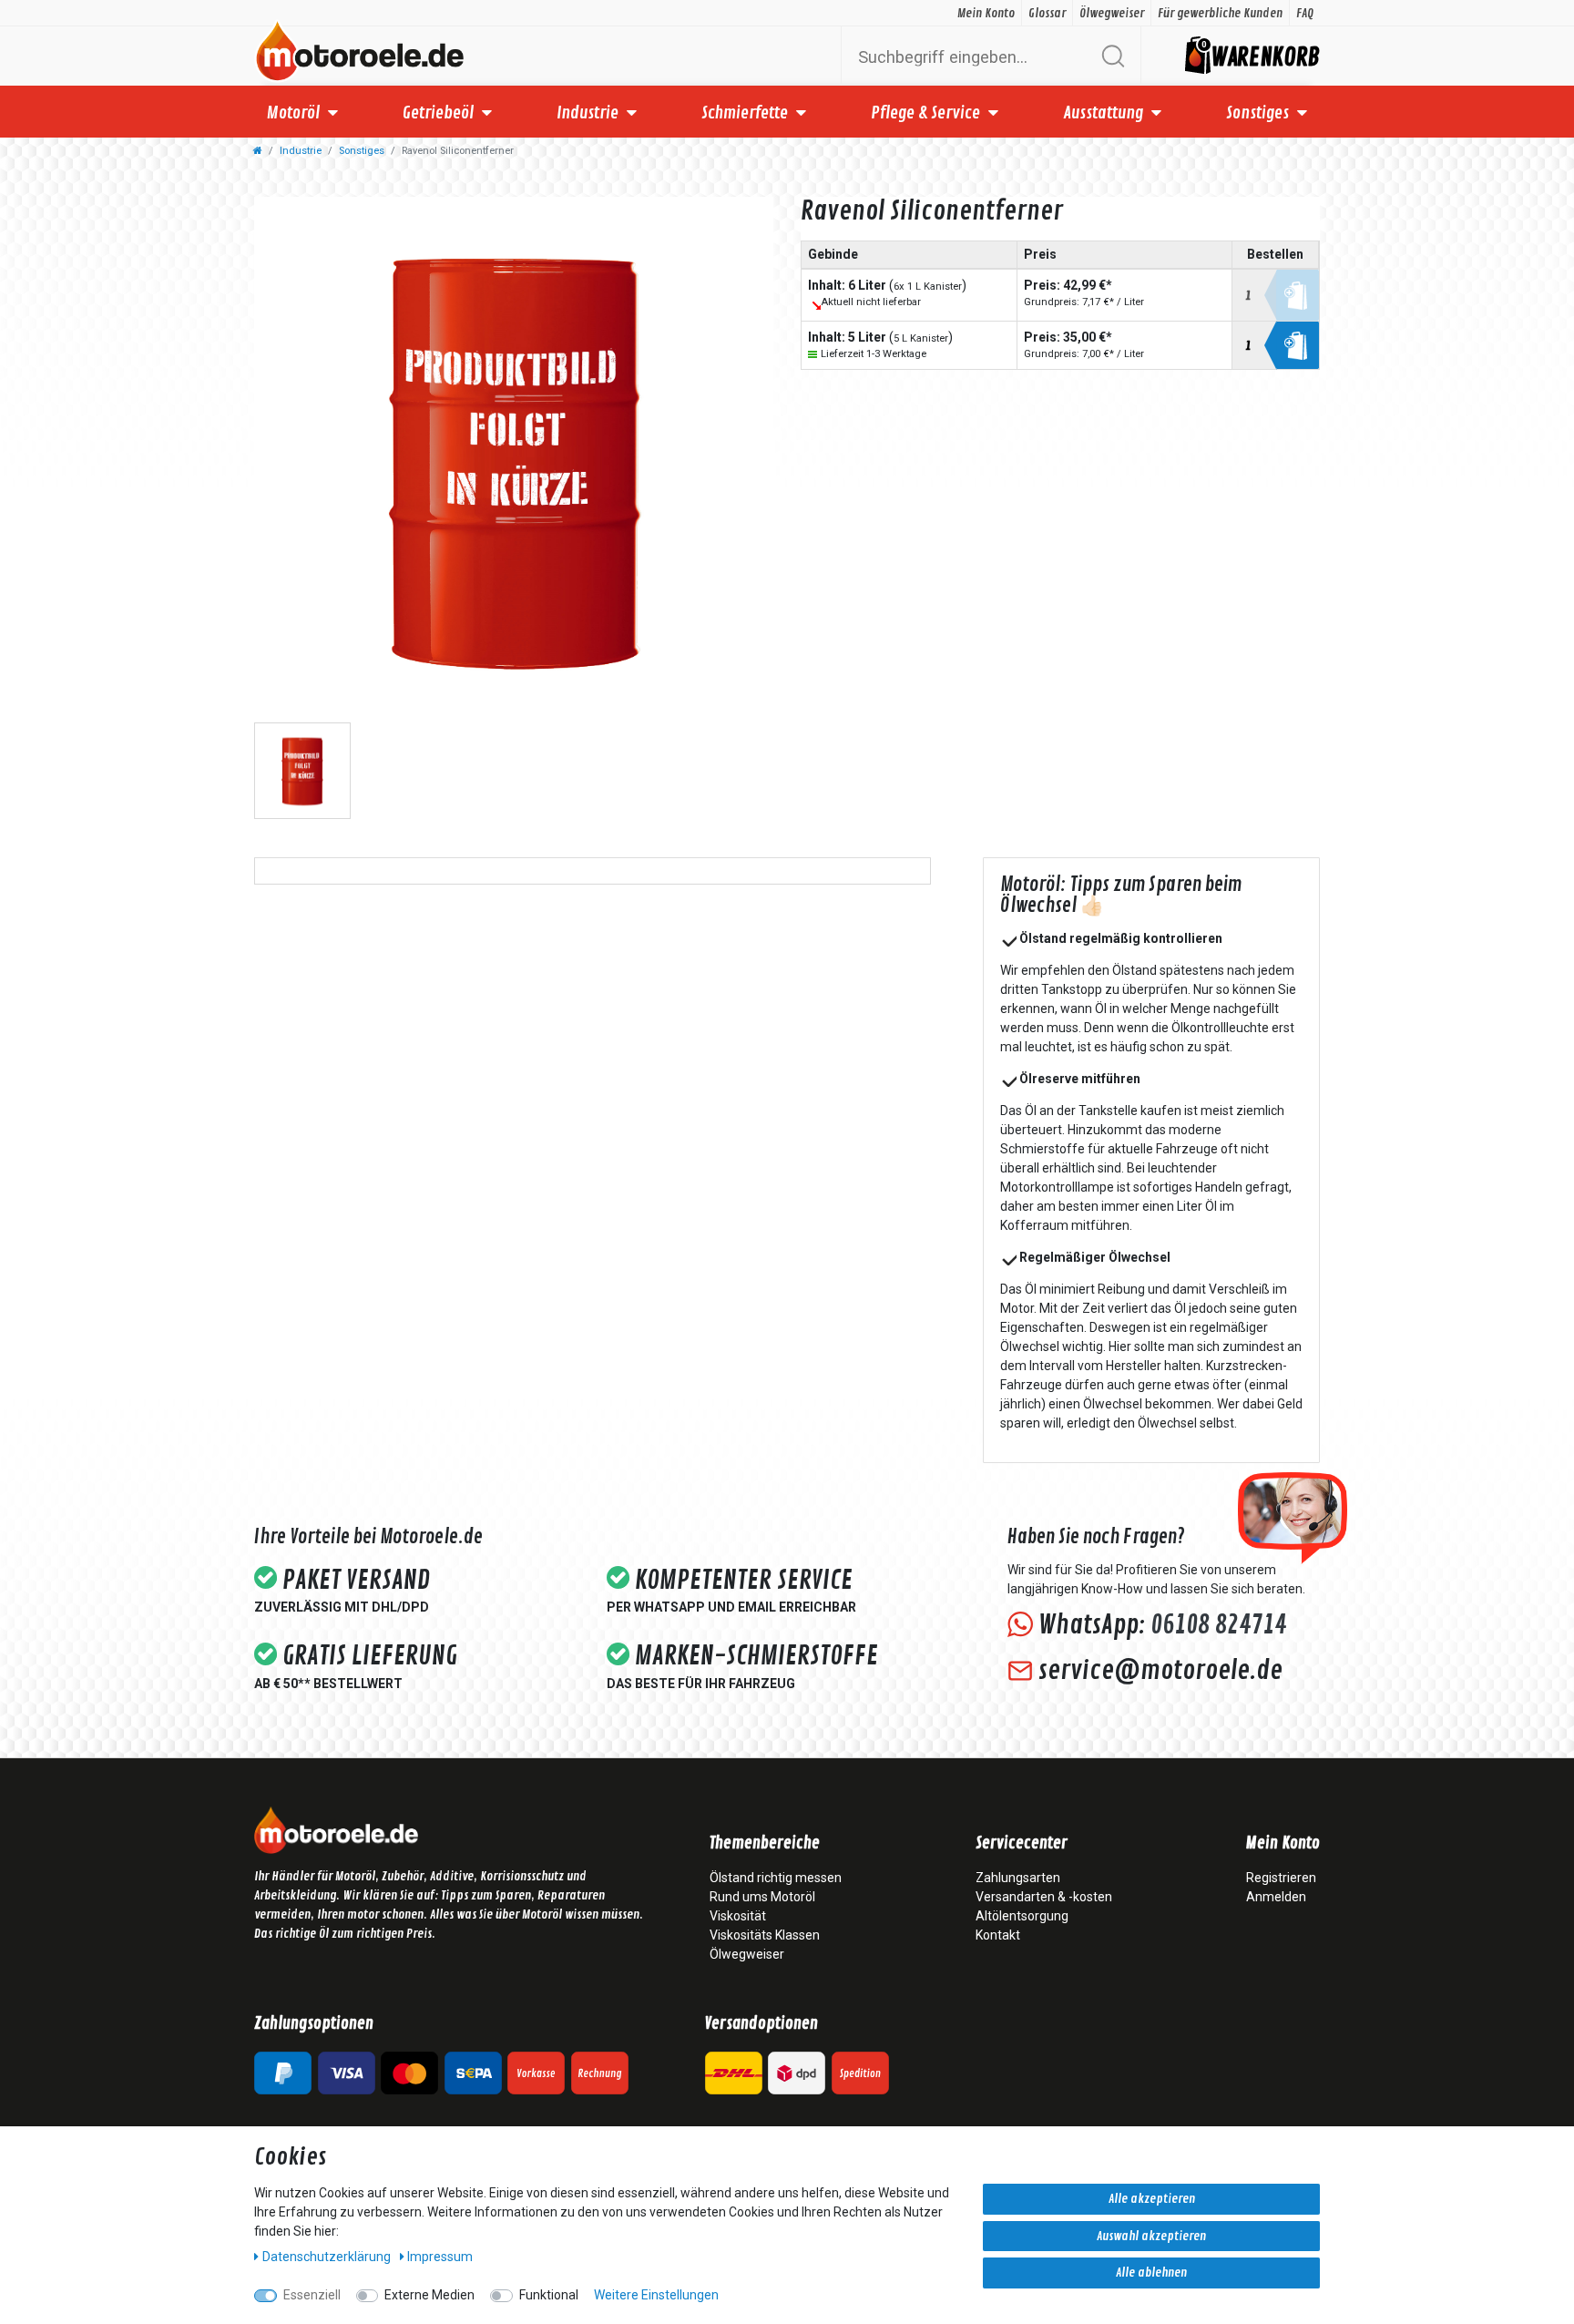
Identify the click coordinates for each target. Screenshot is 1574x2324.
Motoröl (293, 113)
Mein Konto (986, 13)
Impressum (440, 2257)
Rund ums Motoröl (762, 1897)
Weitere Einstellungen (656, 2295)
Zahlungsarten (1018, 1878)
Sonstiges (1257, 113)
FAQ (1305, 13)
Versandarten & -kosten (1044, 1897)
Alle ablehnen (1151, 2273)
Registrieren (1281, 1878)
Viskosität (738, 1916)
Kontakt (998, 1935)
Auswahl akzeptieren (1151, 2236)
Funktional (549, 2295)
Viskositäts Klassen (765, 1935)
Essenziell (312, 2295)
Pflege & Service (925, 113)
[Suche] (1113, 56)
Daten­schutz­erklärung (328, 2257)
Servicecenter (1022, 1844)
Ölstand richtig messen (776, 1878)
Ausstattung (1103, 113)
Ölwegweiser (1112, 13)
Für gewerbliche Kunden (1220, 13)
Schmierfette (745, 113)
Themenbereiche (765, 1844)
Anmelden (1276, 1897)
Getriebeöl (438, 113)
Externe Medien (429, 2295)
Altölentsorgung (1022, 1916)
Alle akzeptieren (1152, 2199)
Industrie (588, 113)
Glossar (1047, 13)
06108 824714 (1218, 1625)
